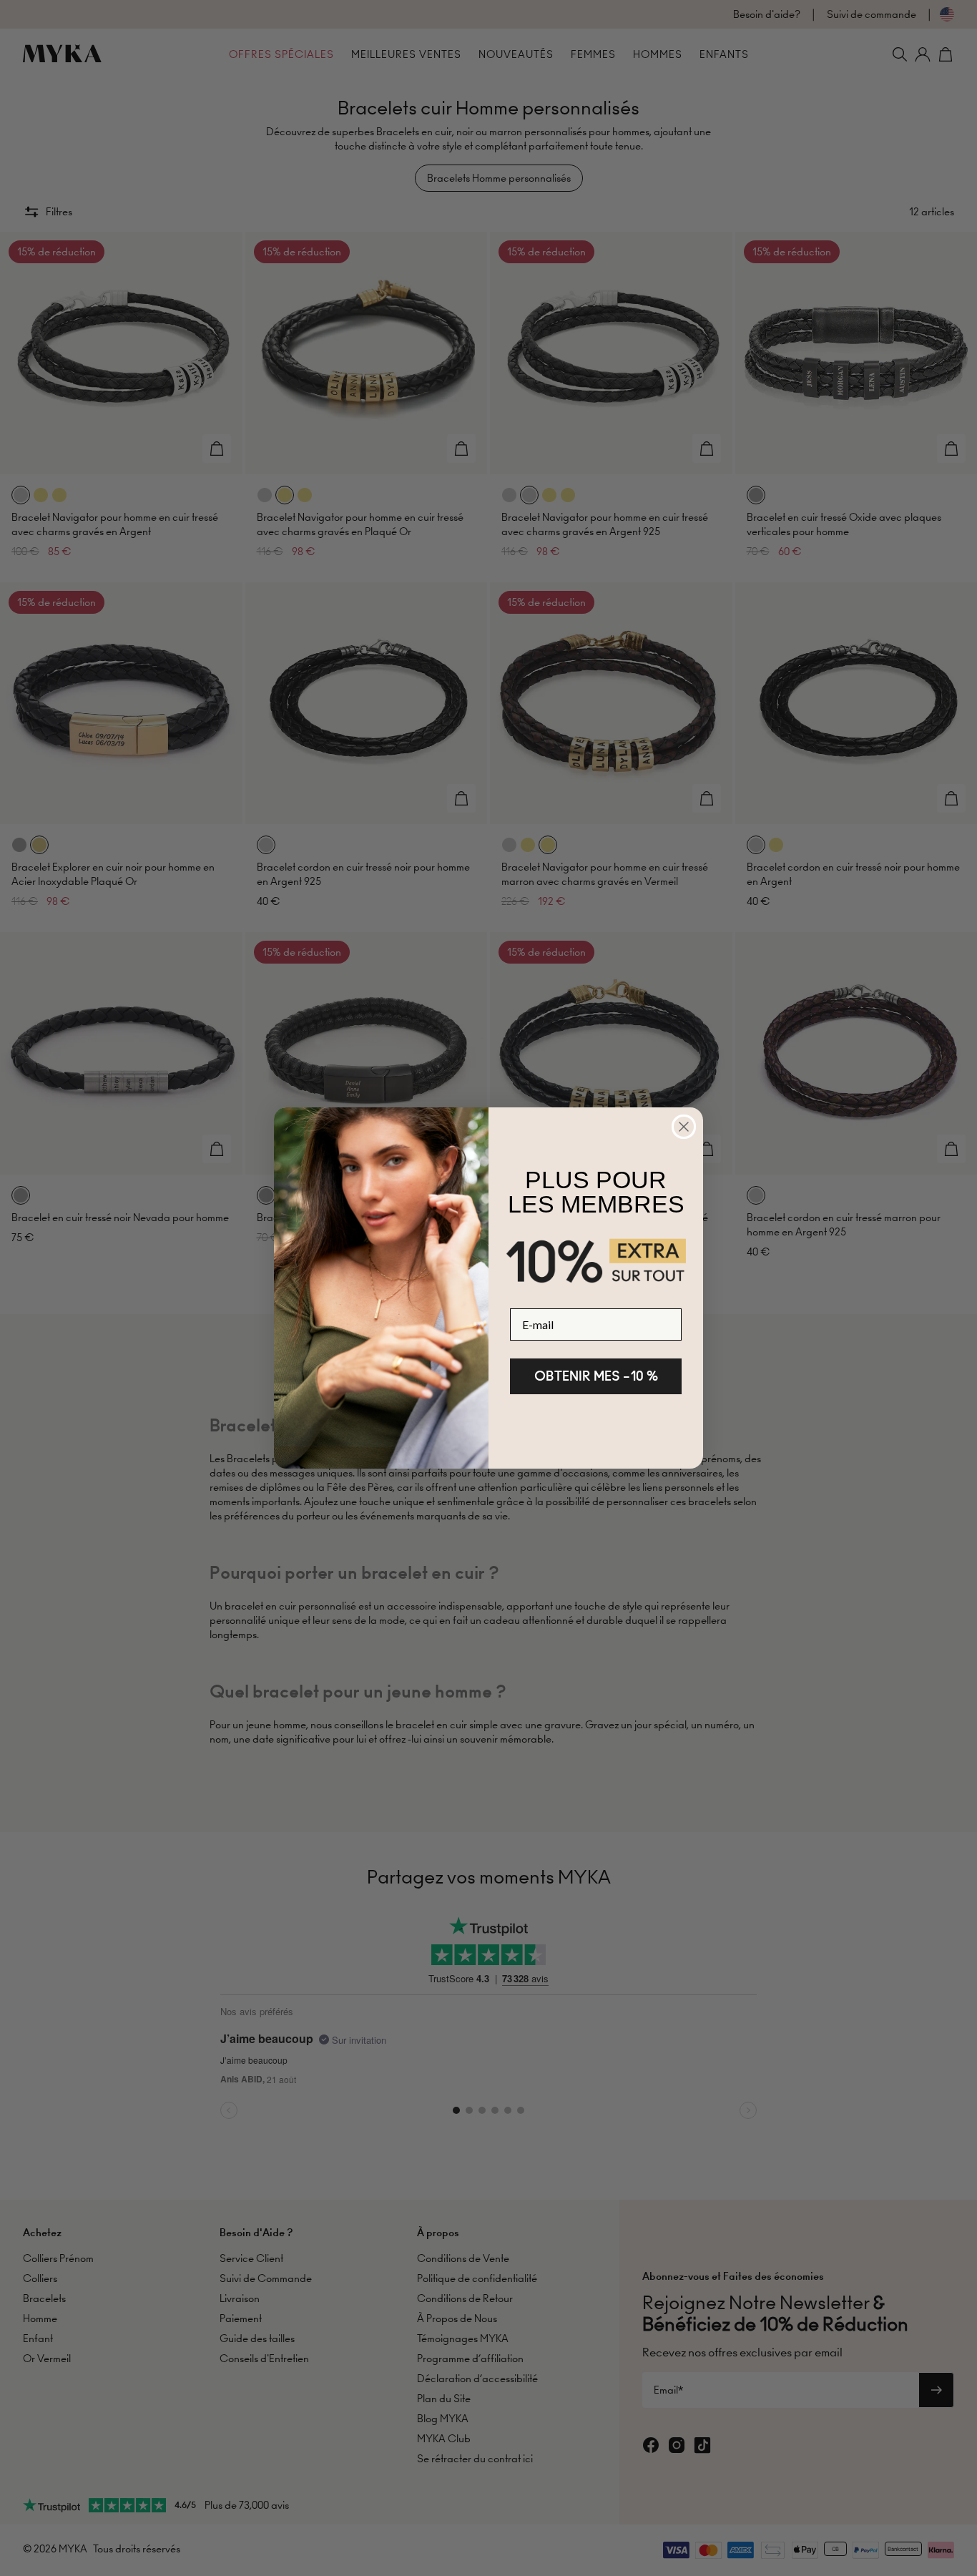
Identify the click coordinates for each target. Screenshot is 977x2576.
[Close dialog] (684, 1127)
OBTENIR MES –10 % (596, 1376)
